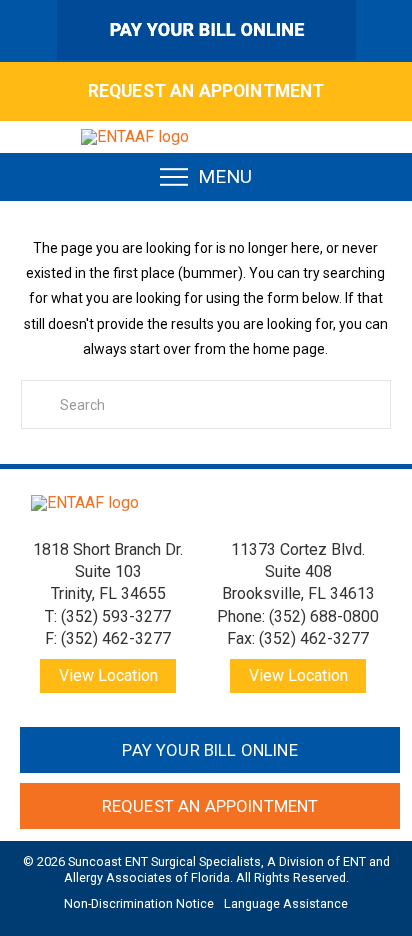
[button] (206, 177)
